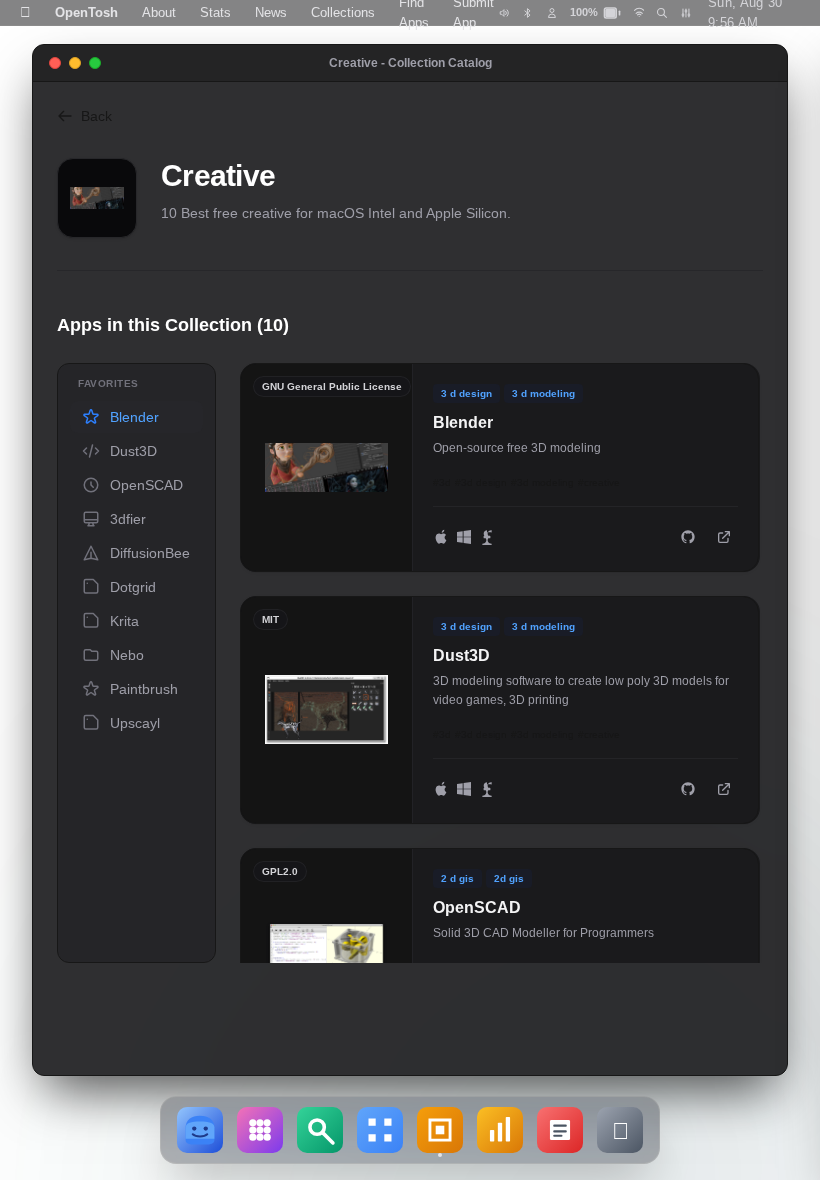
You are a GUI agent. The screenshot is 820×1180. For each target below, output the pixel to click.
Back (96, 116)
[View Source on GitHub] (688, 537)
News (271, 12)
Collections (343, 12)
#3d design (481, 482)
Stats (215, 12)
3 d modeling (543, 393)
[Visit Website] (724, 537)
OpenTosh (86, 12)
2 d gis (457, 878)
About (159, 12)
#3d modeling (542, 482)
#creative (599, 482)
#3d (442, 482)
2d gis (509, 878)
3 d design (466, 393)
